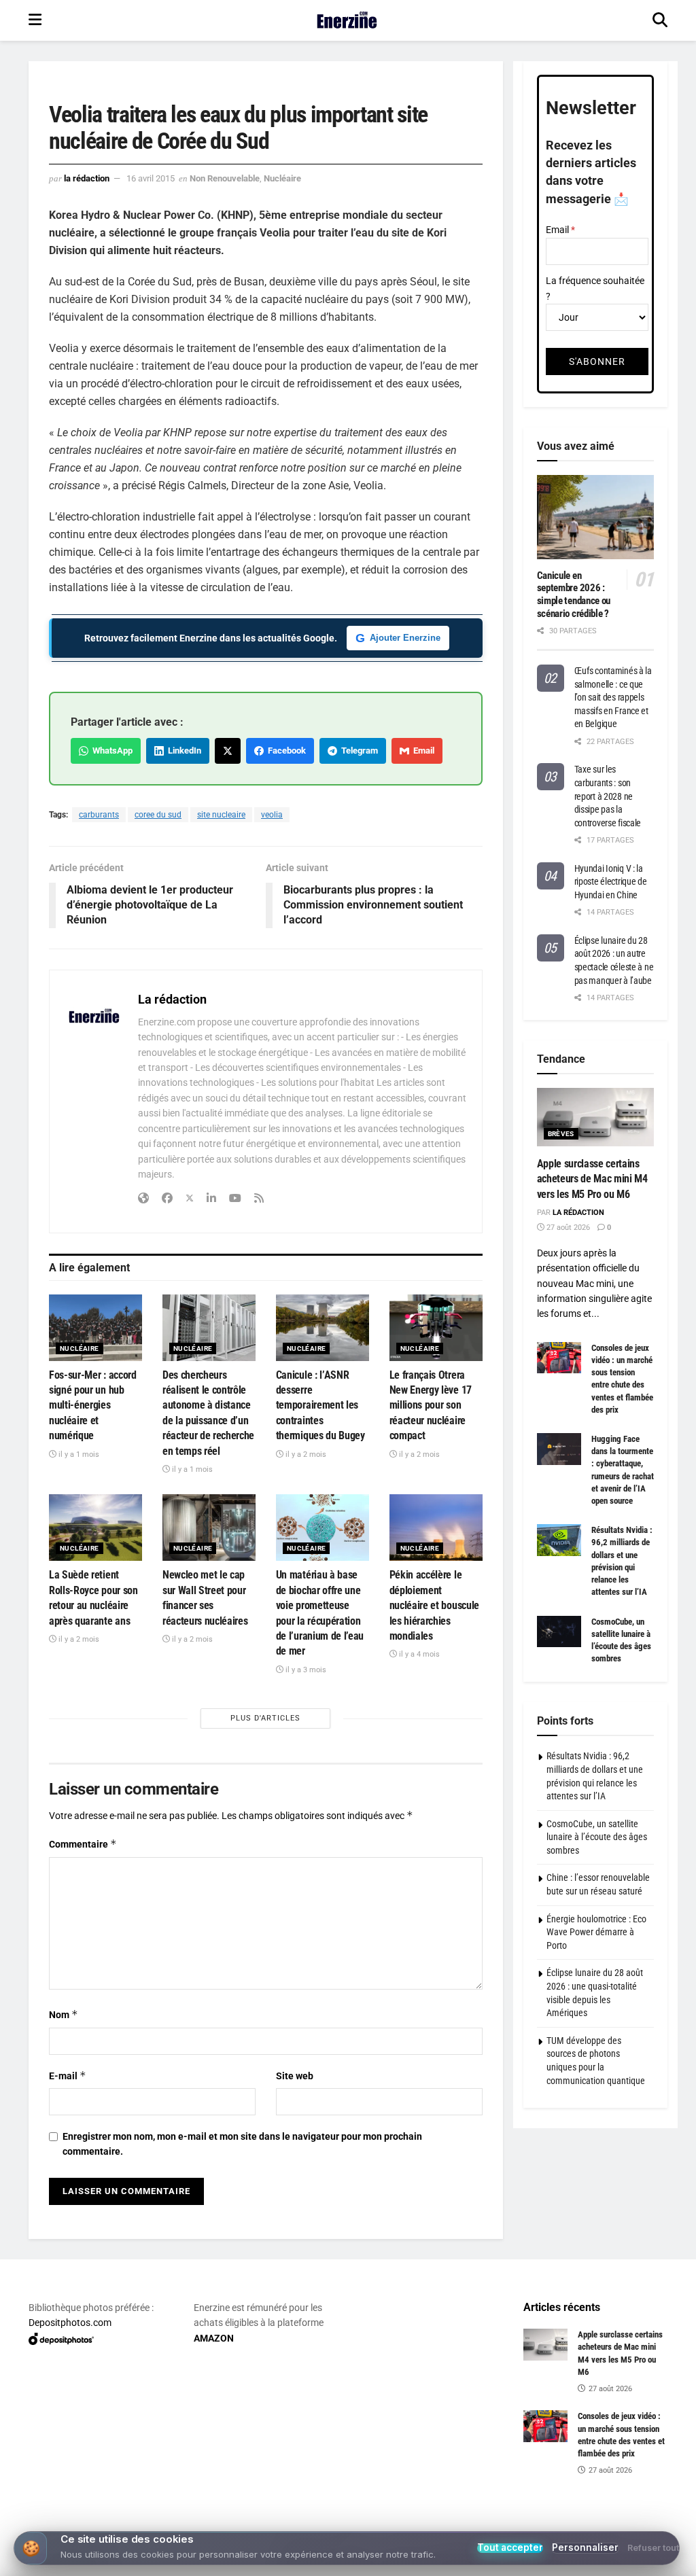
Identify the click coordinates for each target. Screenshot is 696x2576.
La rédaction (87, 178)
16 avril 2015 (151, 178)
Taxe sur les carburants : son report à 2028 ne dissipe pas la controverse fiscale (608, 796)
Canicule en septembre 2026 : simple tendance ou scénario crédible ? (574, 595)
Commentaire (83, 1844)
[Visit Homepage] (347, 20)
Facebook (285, 751)
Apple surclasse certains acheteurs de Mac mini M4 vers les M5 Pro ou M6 (592, 1179)
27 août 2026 (567, 1228)
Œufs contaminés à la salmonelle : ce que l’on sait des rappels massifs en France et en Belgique (613, 697)
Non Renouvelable (225, 178)
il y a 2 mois (305, 1454)
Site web (295, 2076)
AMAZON (214, 2338)
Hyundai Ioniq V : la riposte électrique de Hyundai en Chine (611, 882)
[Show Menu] (35, 20)
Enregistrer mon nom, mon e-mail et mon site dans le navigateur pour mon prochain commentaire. (242, 2144)
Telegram (358, 751)
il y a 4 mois (418, 1654)
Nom (64, 2014)
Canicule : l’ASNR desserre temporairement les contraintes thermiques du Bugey (320, 1406)
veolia (272, 815)
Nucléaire (282, 178)
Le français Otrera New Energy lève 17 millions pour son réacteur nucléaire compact (431, 1406)
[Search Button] (660, 20)
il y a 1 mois (78, 1454)
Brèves (561, 1134)
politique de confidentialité (616, 2561)
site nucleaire (221, 815)
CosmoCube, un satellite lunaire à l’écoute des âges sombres (597, 1837)
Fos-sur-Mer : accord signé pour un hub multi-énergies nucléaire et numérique (93, 1406)
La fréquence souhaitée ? (595, 288)
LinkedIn (182, 751)
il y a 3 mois (305, 1670)
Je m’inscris (351, 2523)
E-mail (68, 2076)
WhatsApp (110, 751)
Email (422, 751)
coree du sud (158, 815)
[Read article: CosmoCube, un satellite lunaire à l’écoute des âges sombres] (559, 1631)
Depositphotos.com (70, 2323)
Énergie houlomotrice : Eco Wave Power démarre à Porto (596, 1932)
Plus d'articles (265, 1718)
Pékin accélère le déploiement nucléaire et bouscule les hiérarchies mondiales (434, 1605)
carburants (99, 815)
